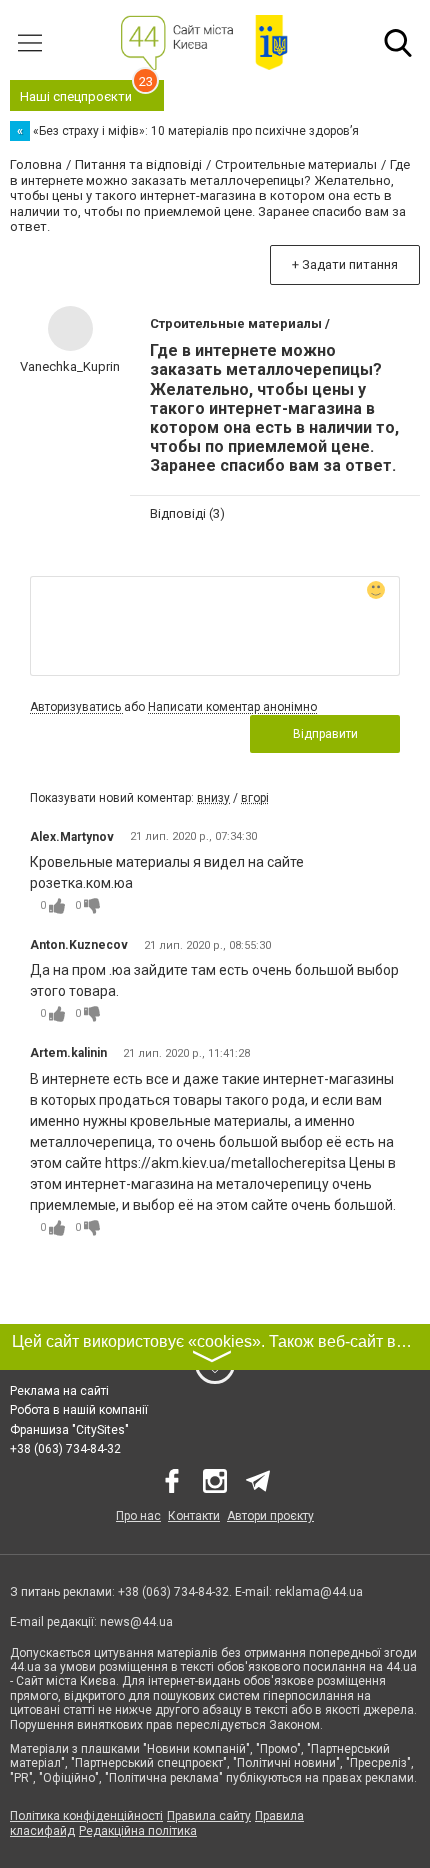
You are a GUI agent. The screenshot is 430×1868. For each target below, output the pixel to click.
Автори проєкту (270, 1516)
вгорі (255, 798)
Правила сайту (209, 1816)
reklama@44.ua (319, 1592)
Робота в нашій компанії (79, 1410)
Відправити (325, 734)
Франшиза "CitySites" (69, 1430)
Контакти (194, 1516)
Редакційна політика (138, 1831)
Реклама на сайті (59, 1391)
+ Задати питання (345, 264)
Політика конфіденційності (86, 1816)
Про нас (138, 1516)
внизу (213, 798)
